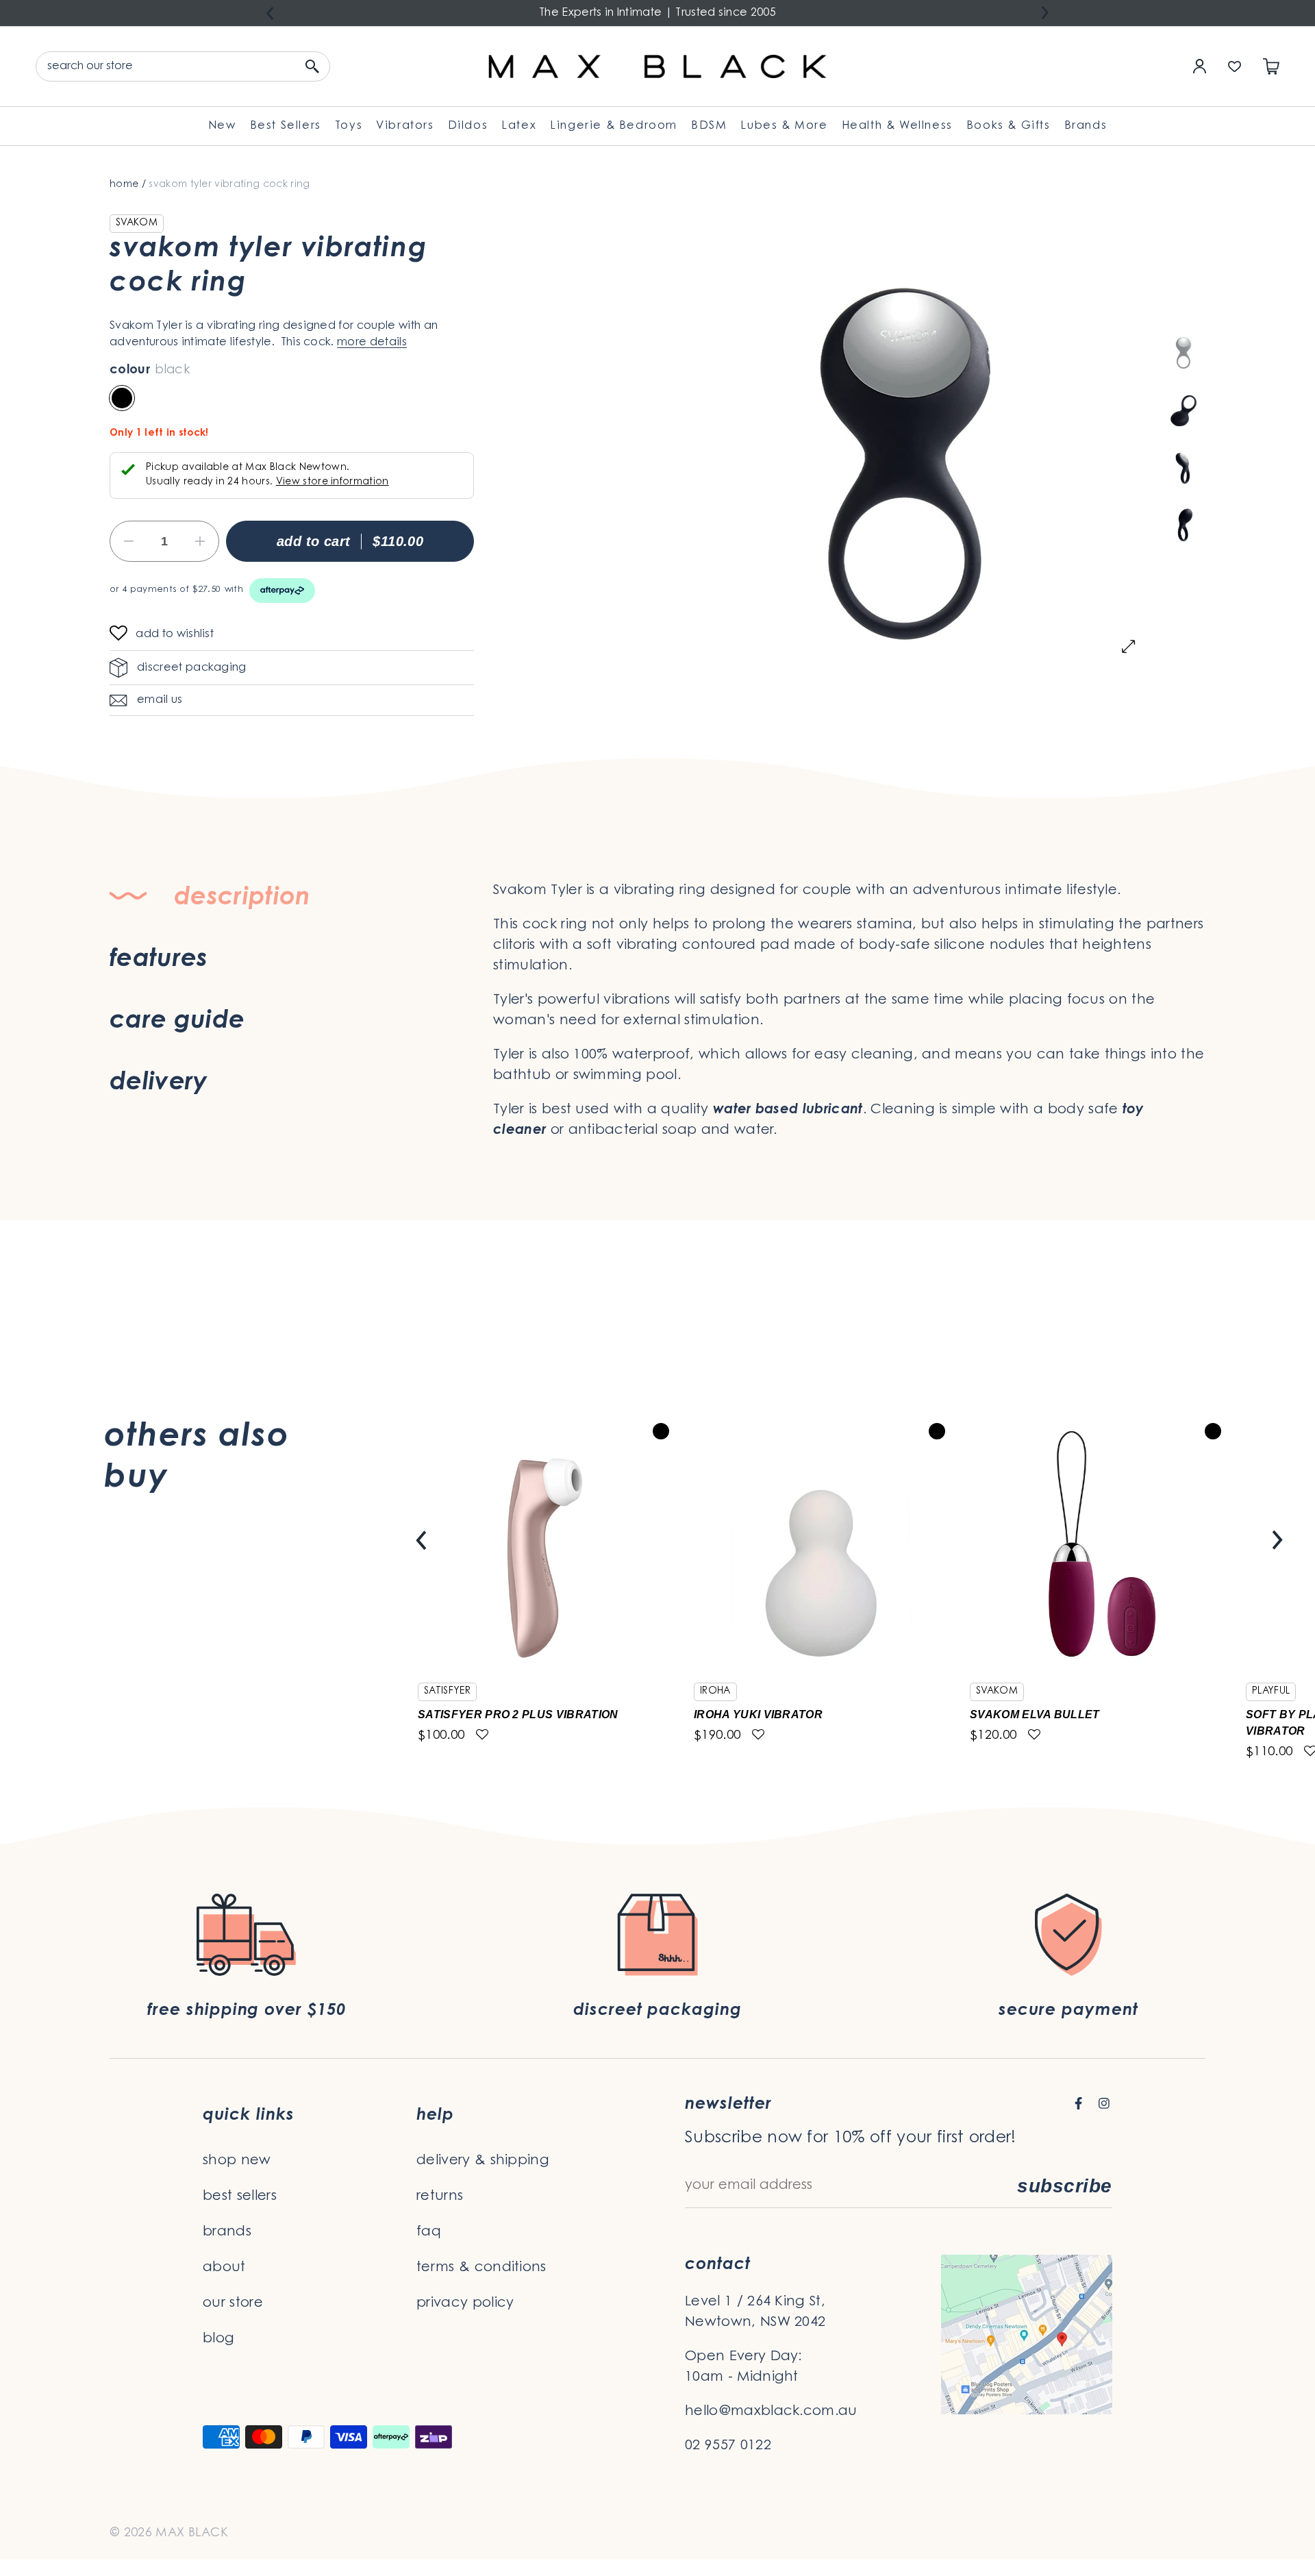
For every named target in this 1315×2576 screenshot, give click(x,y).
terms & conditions (481, 2268)
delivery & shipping (483, 2161)
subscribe (1065, 2186)
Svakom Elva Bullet (1035, 1714)
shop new (237, 2161)
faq (429, 2232)
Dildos (468, 126)
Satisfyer (447, 1692)
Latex (519, 126)
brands (227, 2232)
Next (1045, 13)
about (224, 2268)
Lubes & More (784, 126)
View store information (333, 482)
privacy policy (465, 2303)
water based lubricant (788, 1110)
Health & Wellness (897, 126)
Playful (1271, 1692)
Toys (349, 126)
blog (218, 2339)
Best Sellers (286, 126)
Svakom (137, 223)
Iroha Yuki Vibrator (758, 1714)
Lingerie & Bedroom (614, 126)
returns (440, 2196)
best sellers (240, 2196)
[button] (123, 635)
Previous (270, 13)
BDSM (709, 126)
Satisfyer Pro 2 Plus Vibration (518, 1714)
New (222, 126)
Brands (1086, 126)
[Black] (122, 398)
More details (372, 343)
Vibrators (405, 126)
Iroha (715, 1692)
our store (233, 2303)
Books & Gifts (1009, 126)
